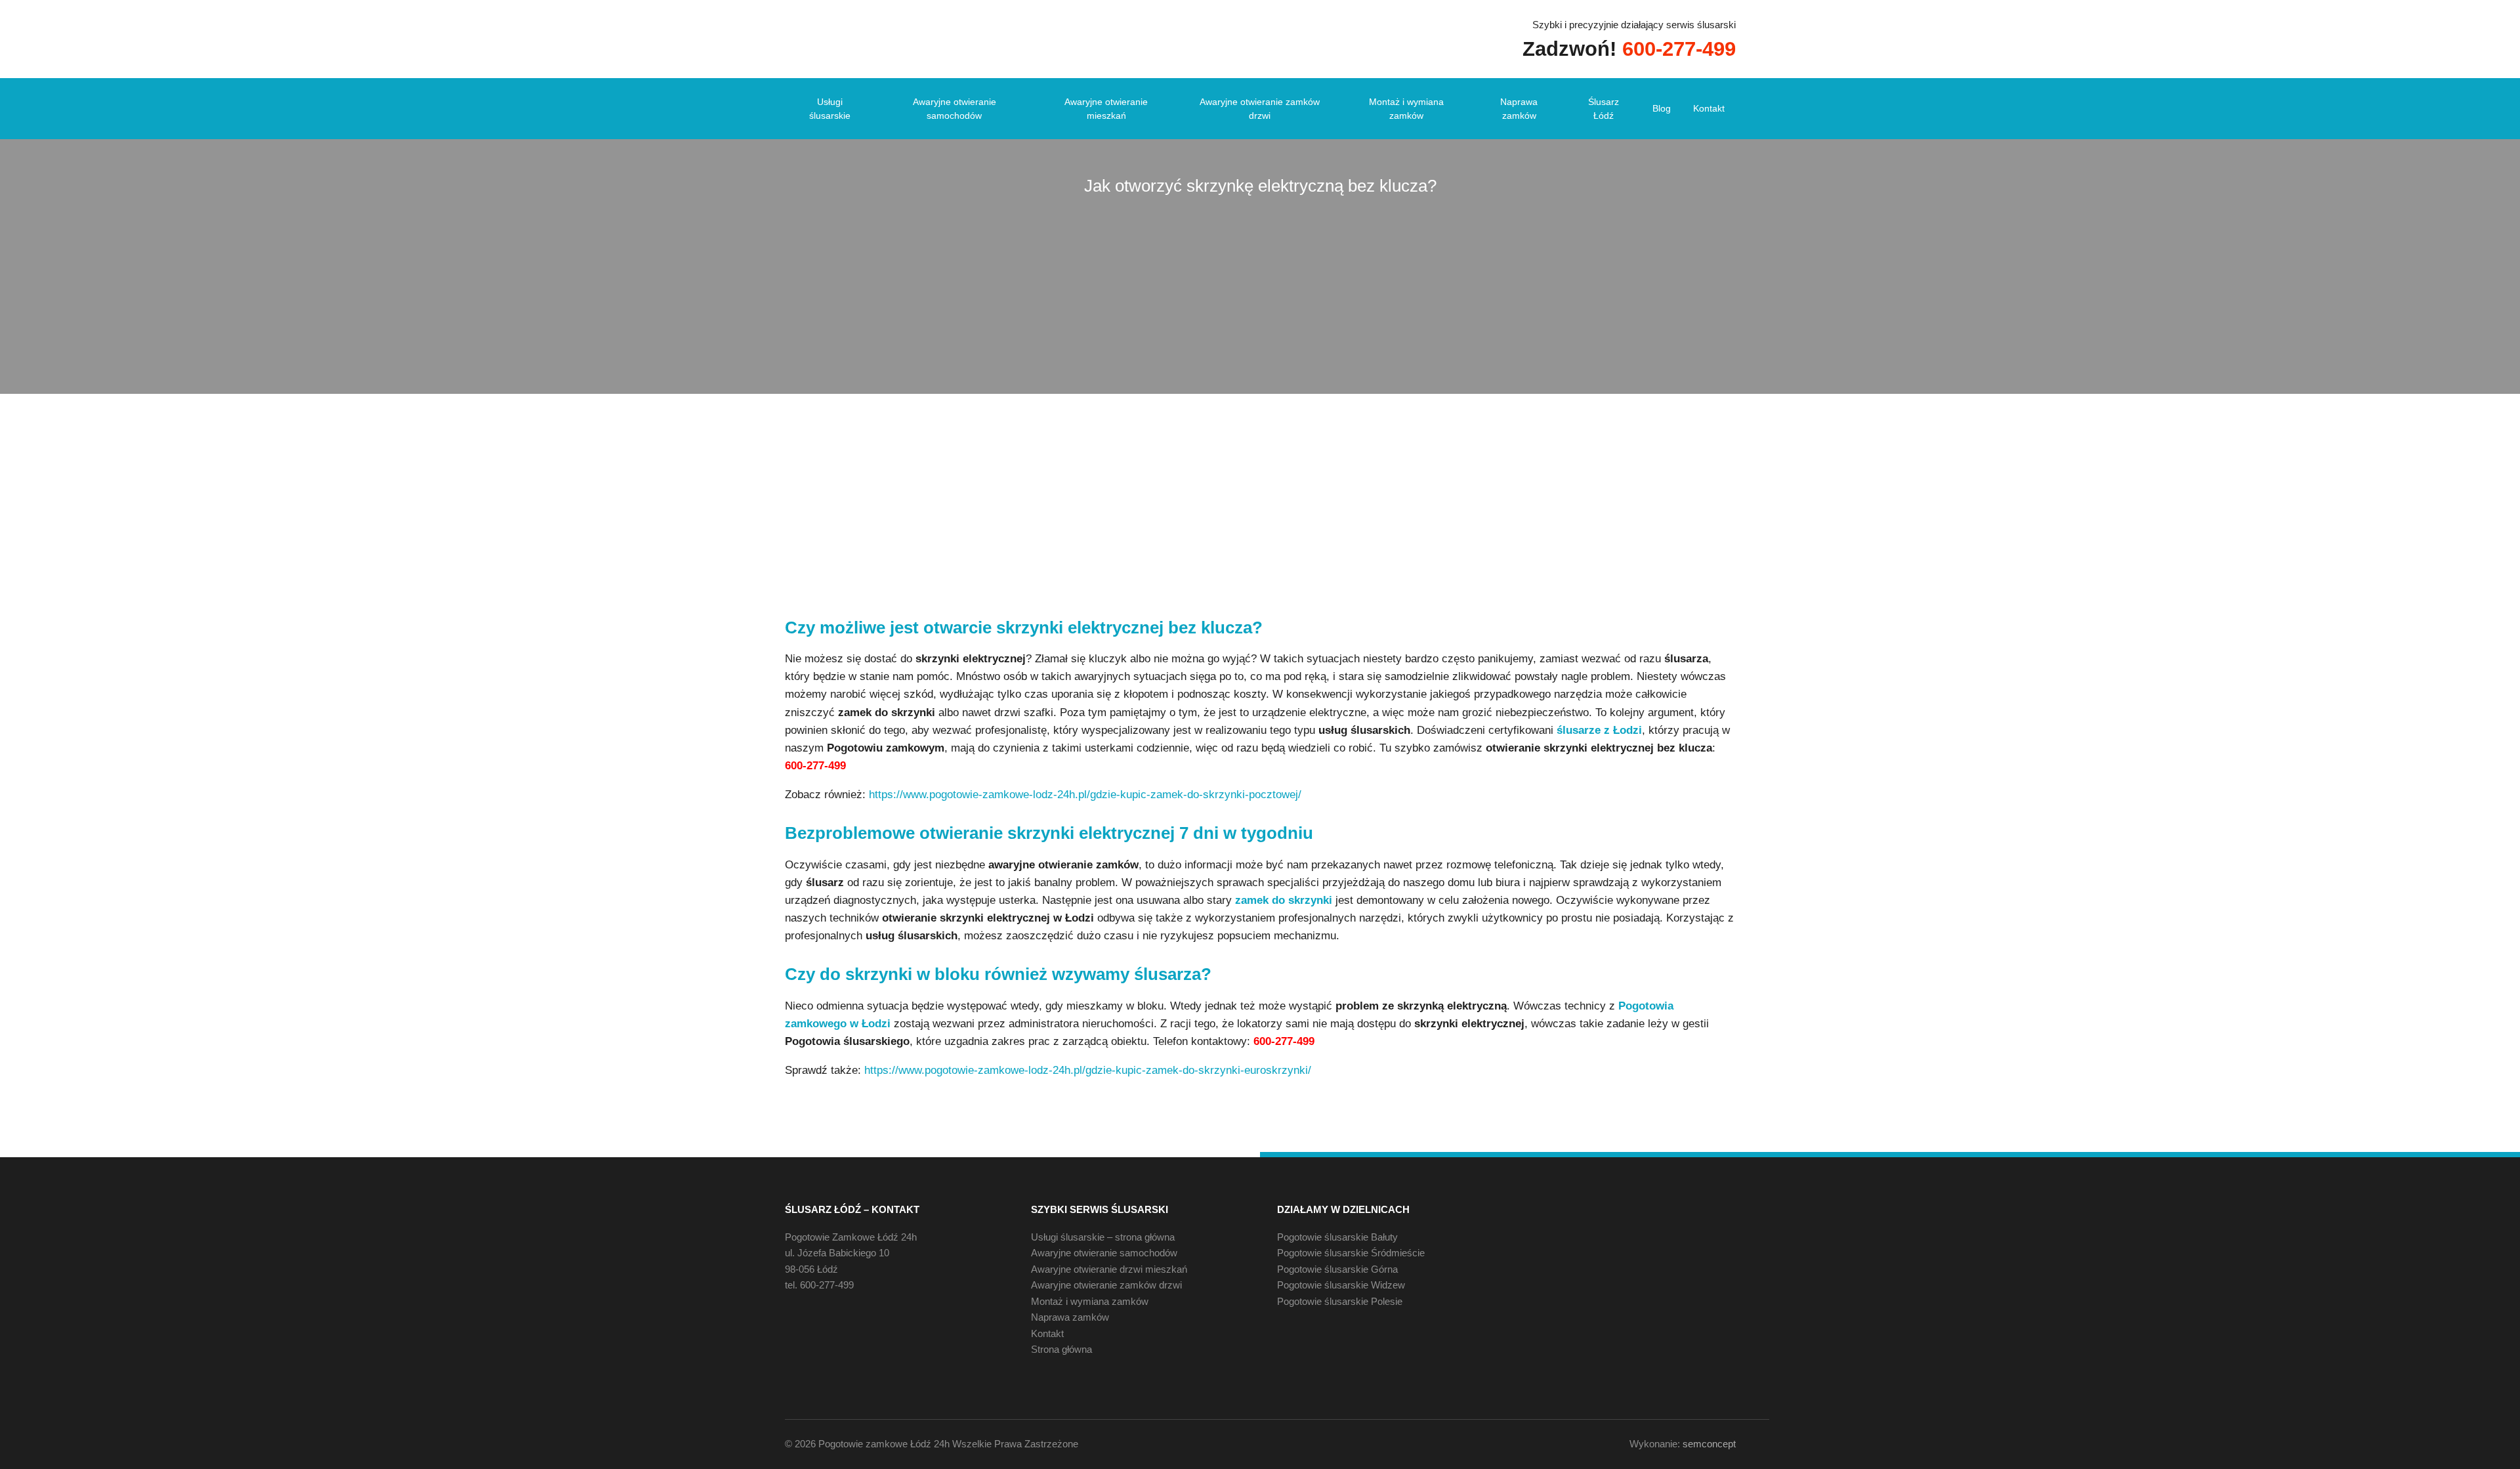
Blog (1662, 108)
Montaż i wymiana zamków (1406, 109)
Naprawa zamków (1519, 109)
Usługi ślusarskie (830, 109)
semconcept (1709, 1444)
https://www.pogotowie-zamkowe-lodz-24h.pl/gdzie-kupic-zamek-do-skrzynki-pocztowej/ (1085, 795)
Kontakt (1709, 108)
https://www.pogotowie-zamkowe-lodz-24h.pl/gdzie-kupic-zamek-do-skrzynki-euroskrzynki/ (1088, 1070)
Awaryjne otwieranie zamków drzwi (1260, 109)
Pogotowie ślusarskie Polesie (1340, 1301)
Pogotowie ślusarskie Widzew (1341, 1285)
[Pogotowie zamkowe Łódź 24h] (877, 38)
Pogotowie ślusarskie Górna (1337, 1269)
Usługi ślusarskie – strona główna (1103, 1237)
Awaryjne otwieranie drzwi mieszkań (1109, 1269)
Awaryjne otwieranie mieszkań (1106, 109)
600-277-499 (827, 1285)
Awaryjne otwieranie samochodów (955, 109)
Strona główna (1061, 1349)
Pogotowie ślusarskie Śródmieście (1351, 1253)
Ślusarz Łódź (1604, 109)
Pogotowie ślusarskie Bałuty (1337, 1237)
